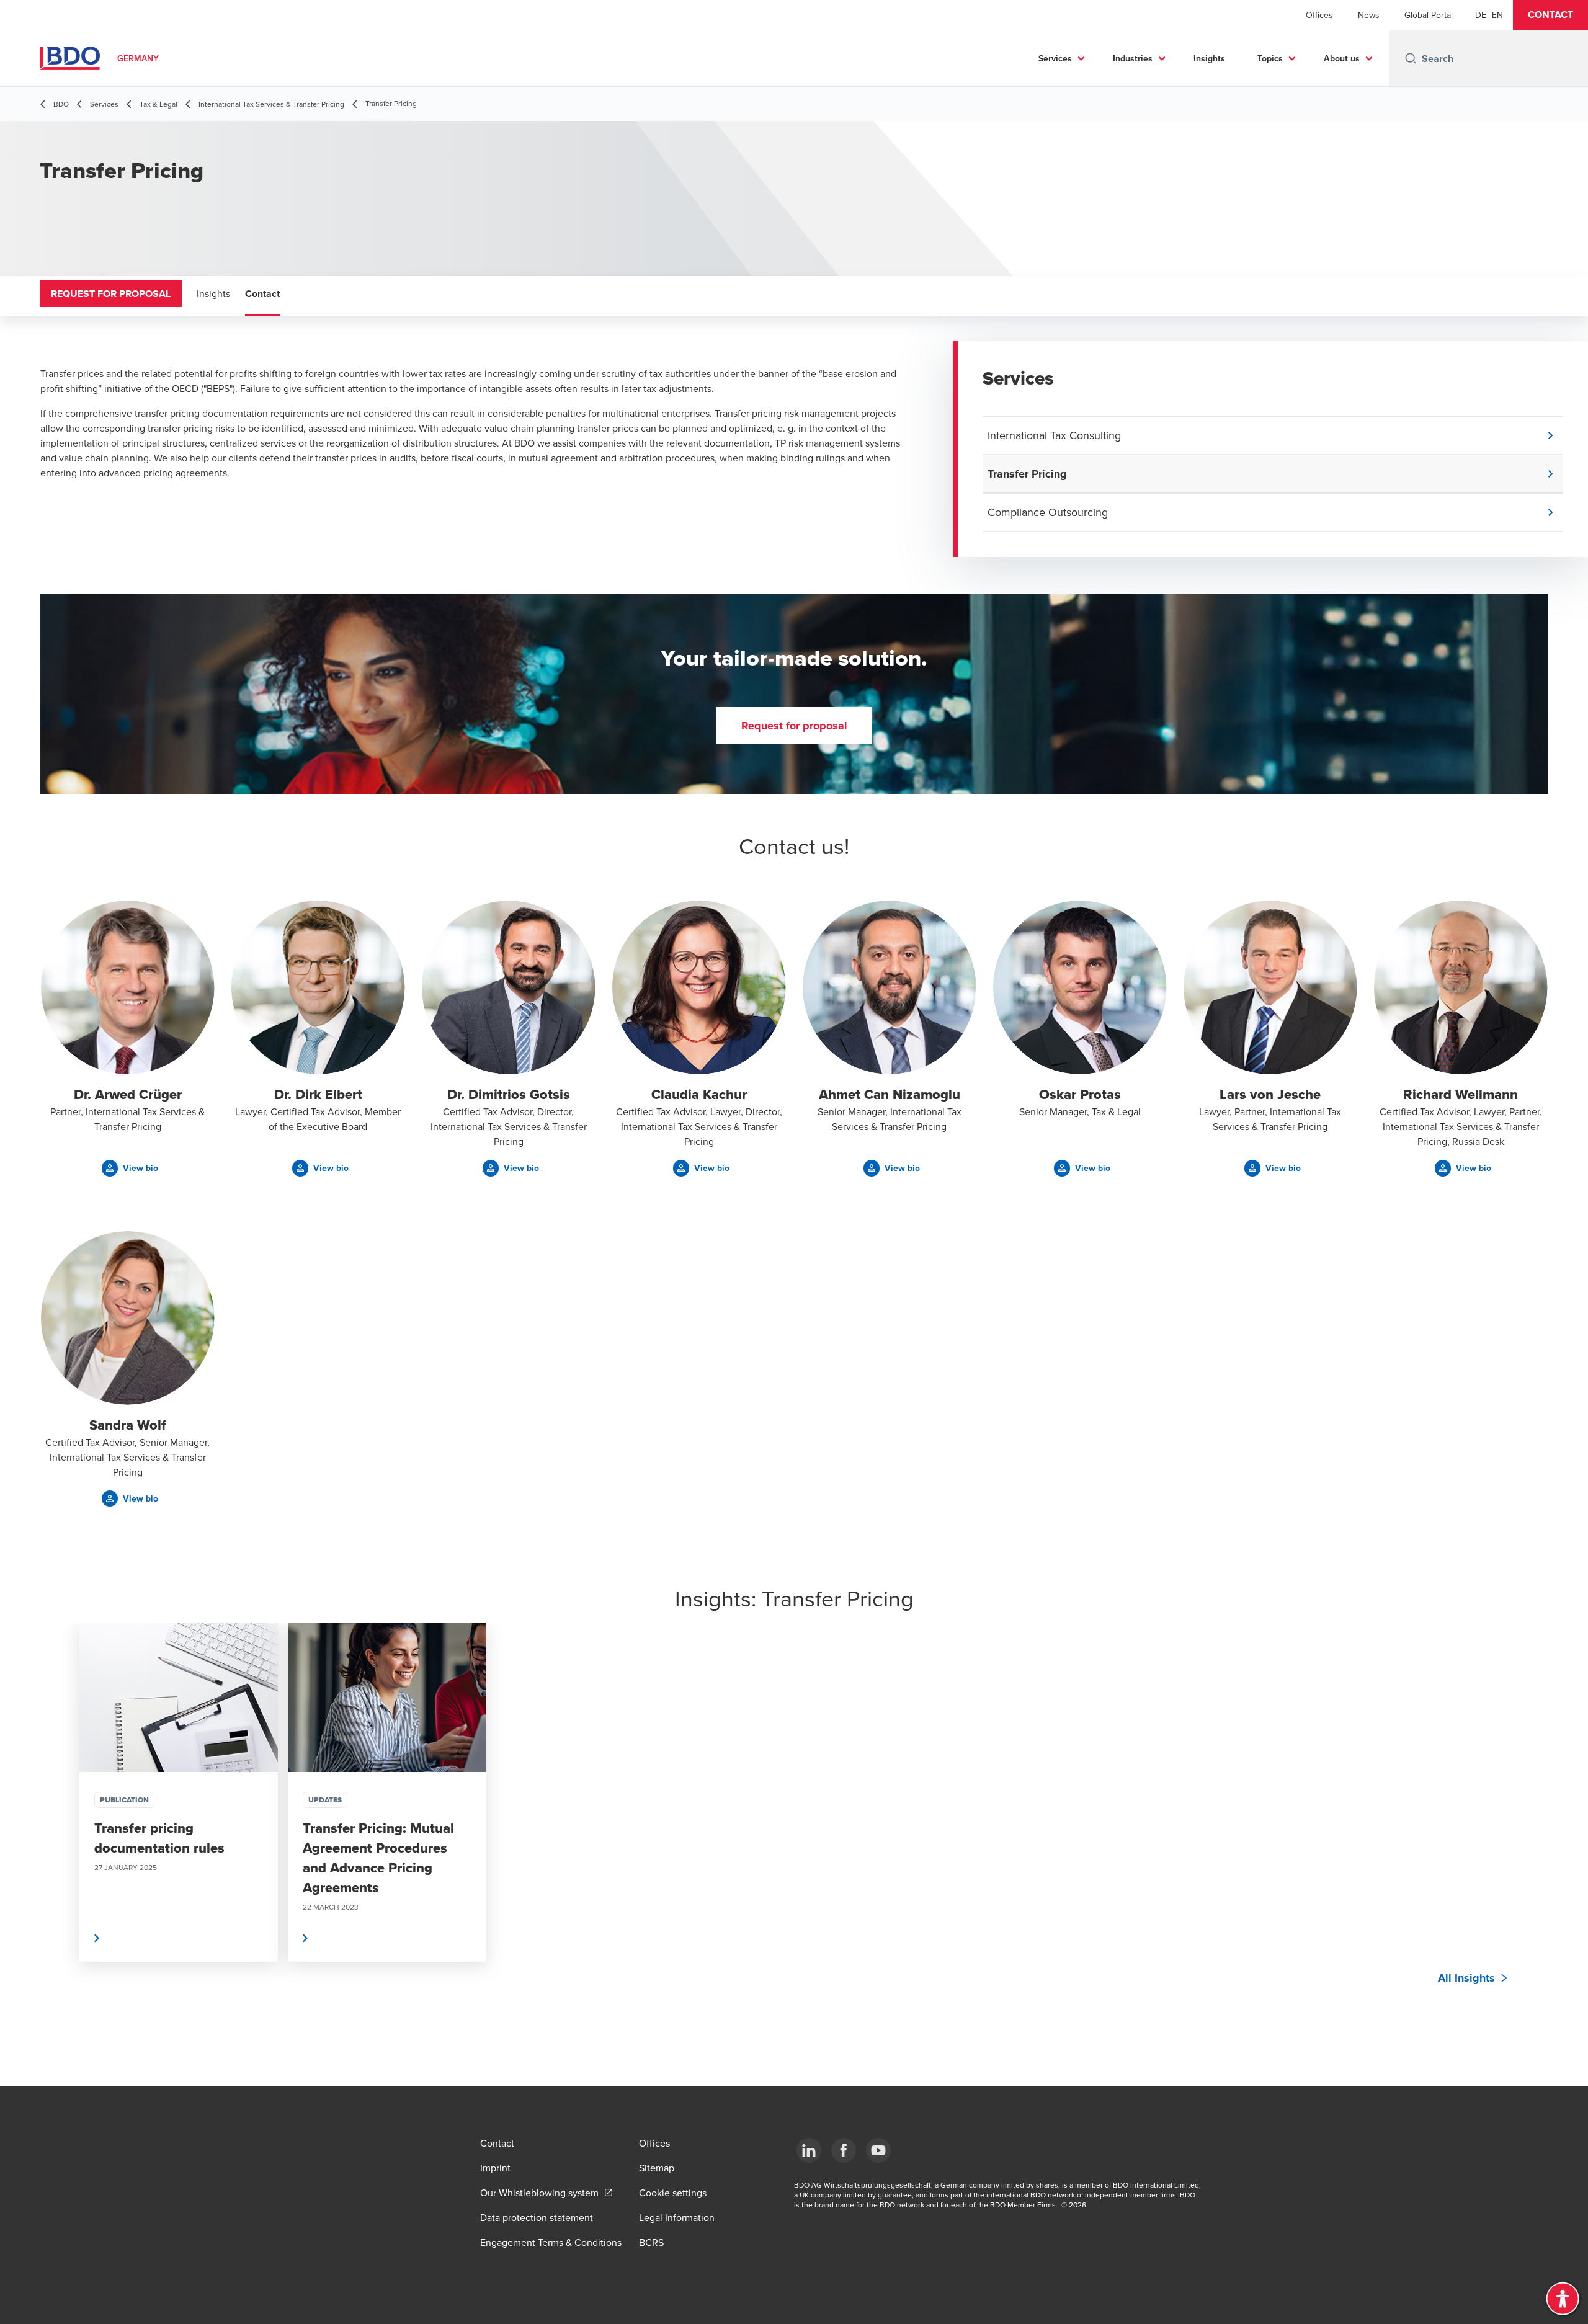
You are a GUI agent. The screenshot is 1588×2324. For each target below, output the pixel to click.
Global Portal (1429, 15)
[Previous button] (62, 1830)
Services (1055, 58)
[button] (1550, 15)
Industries (1133, 58)
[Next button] (1526, 1830)
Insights (1209, 58)
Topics (1270, 58)
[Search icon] (1411, 58)
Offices (1319, 15)
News (1369, 15)
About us (1342, 58)
